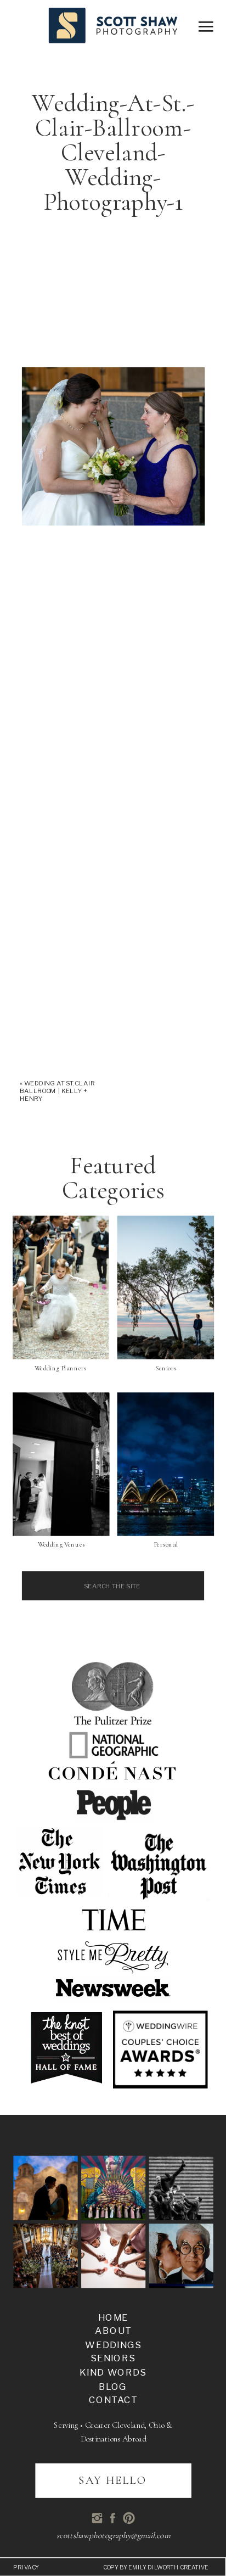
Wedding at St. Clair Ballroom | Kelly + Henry (57, 1091)
